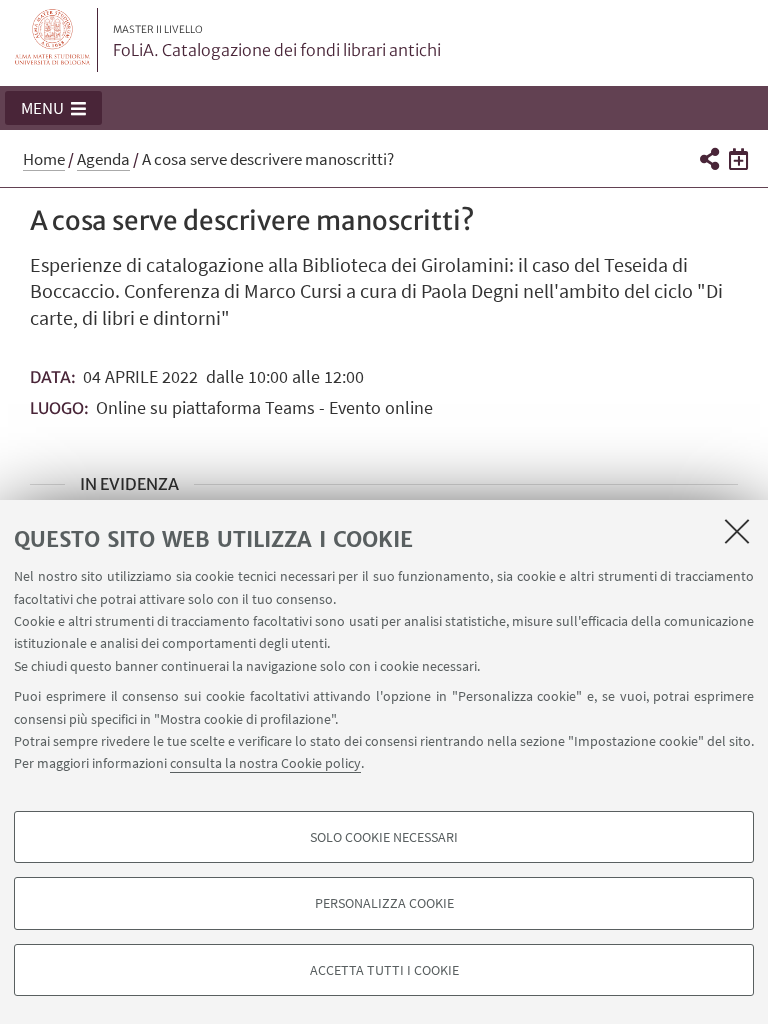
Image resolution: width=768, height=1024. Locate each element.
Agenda (103, 159)
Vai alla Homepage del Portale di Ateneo (53, 40)
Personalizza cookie (384, 903)
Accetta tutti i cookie (384, 970)
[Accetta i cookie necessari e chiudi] (737, 531)
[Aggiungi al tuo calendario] (738, 158)
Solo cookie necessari (384, 837)
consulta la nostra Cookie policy (265, 763)
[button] (53, 108)
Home (44, 159)
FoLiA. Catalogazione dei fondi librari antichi (277, 42)
